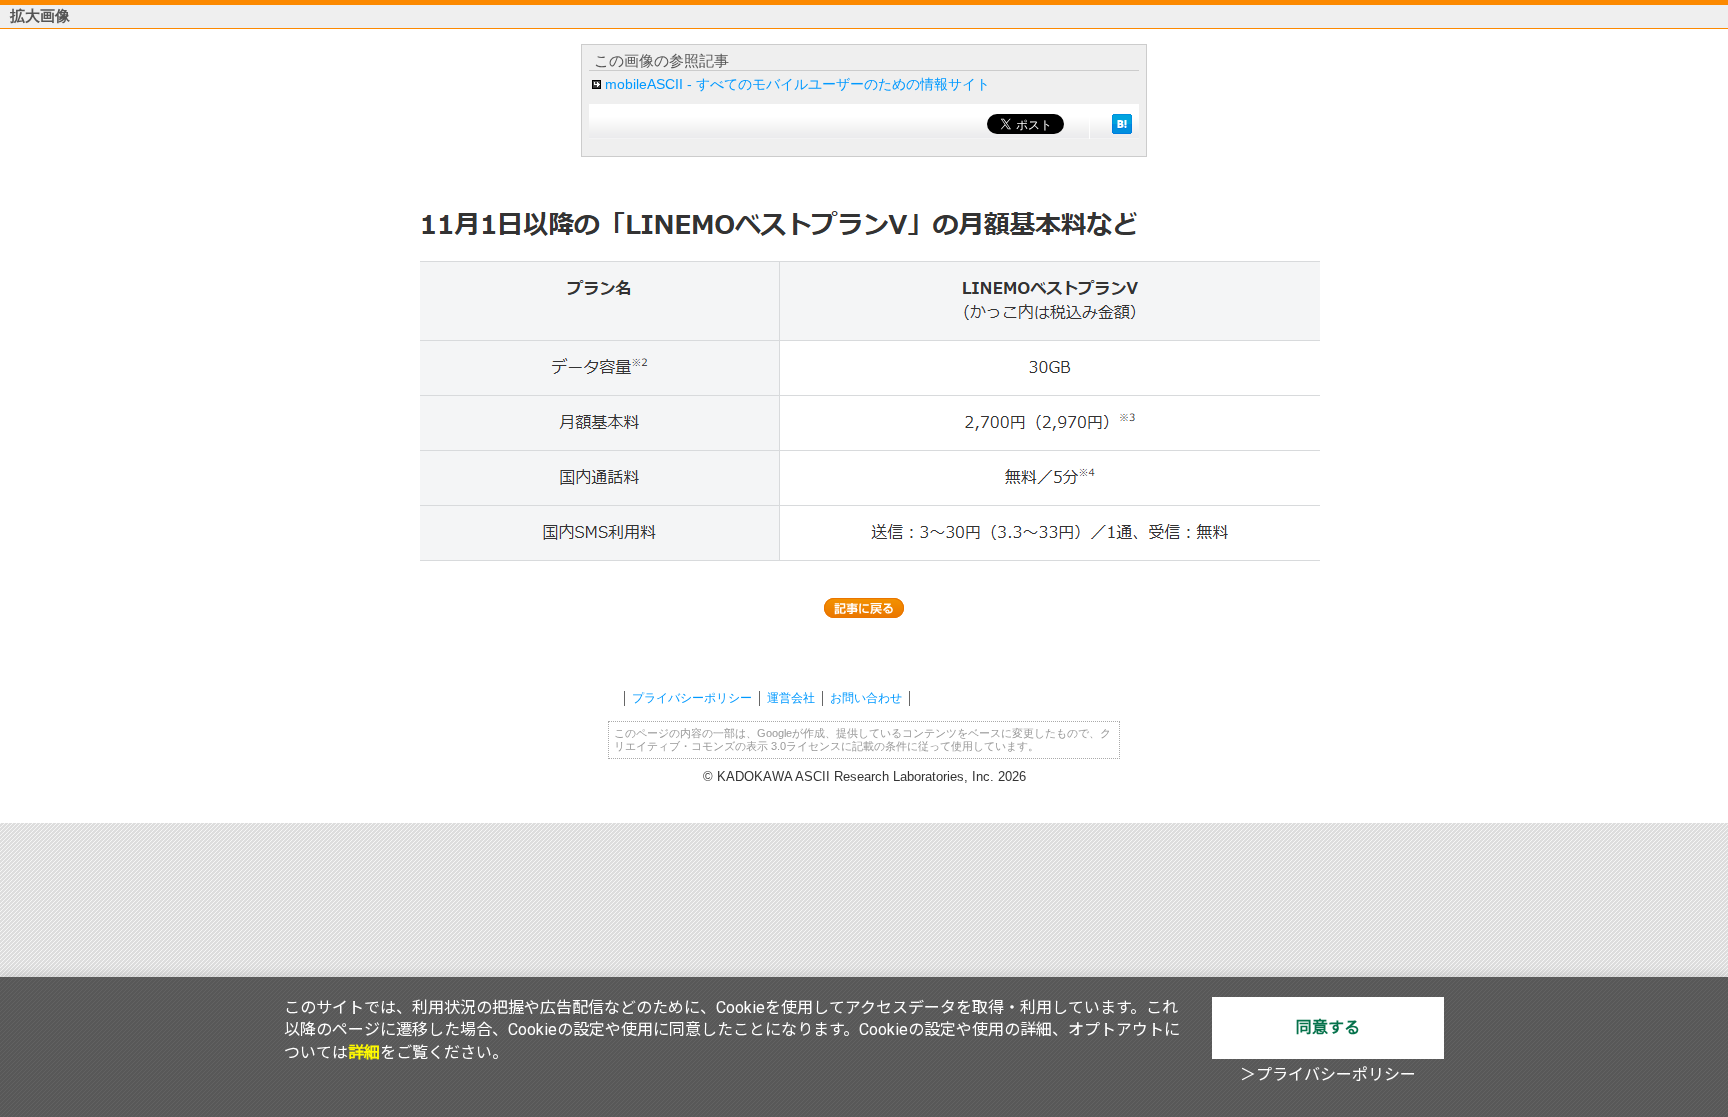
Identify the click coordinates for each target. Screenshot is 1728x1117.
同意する (1328, 1027)
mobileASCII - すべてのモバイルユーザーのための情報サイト (797, 84)
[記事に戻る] (864, 608)
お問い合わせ (866, 698)
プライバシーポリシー (692, 698)
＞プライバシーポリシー (1328, 1074)
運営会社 (791, 698)
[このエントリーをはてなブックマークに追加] (1122, 124)
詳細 (364, 1052)
